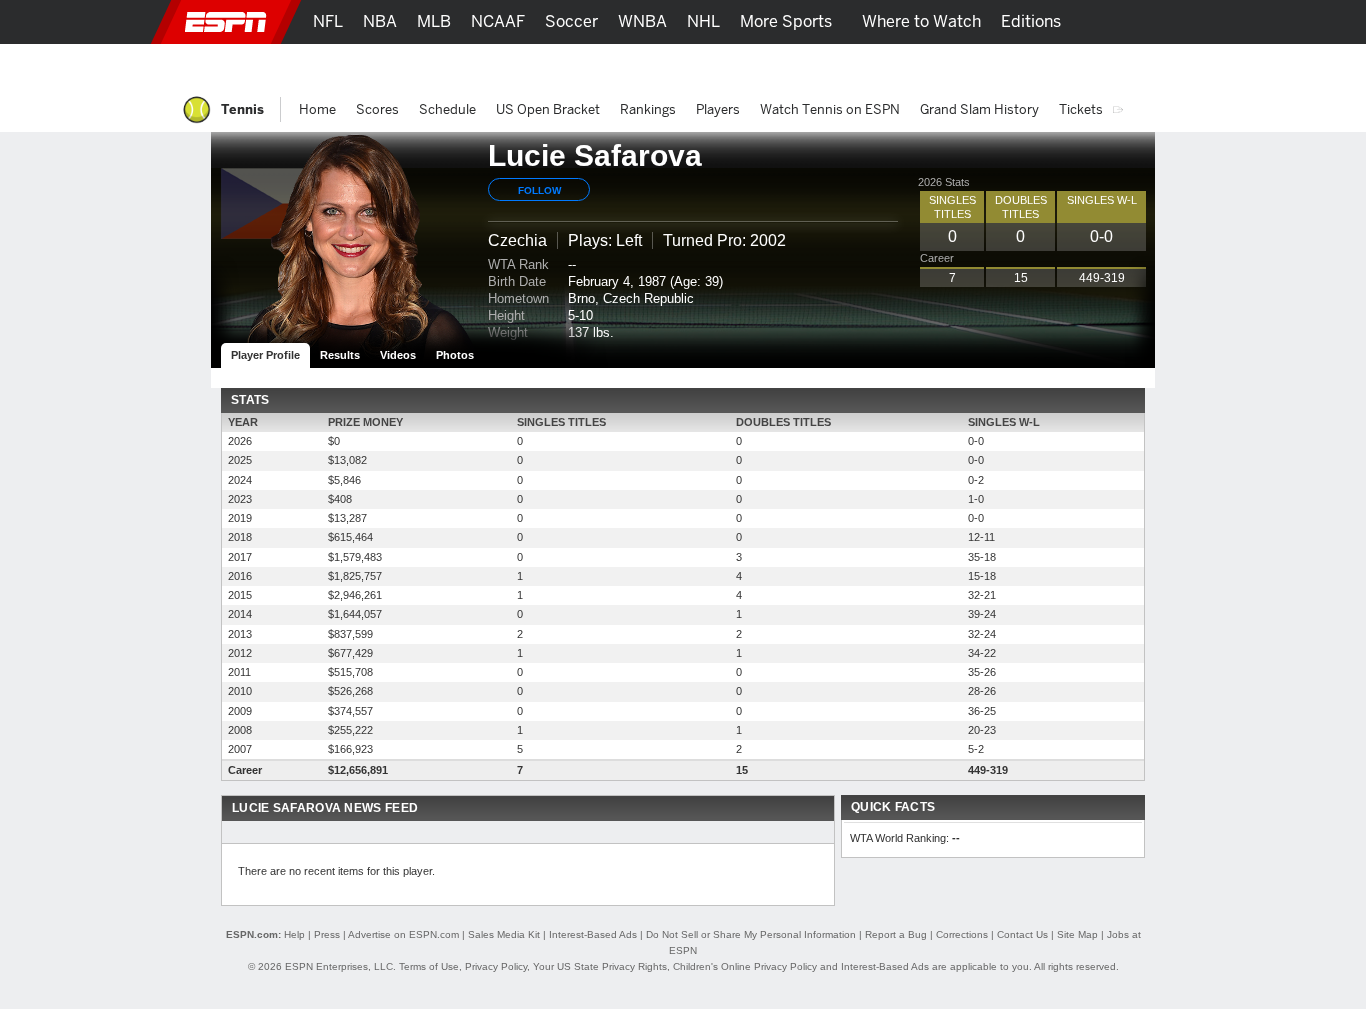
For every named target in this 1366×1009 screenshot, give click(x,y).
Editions (1031, 21)
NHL (703, 21)
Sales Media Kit (504, 934)
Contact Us (1022, 934)
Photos (455, 355)
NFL (328, 21)
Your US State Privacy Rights (600, 966)
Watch (976, 65)
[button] (1173, 22)
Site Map (1077, 934)
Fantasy (1049, 65)
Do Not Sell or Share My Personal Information (751, 934)
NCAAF (498, 21)
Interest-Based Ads (593, 934)
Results (340, 355)
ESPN (226, 22)
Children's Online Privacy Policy (745, 966)
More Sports (786, 21)
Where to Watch (921, 21)
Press (327, 934)
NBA (380, 21)
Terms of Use (429, 966)
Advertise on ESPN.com (403, 934)
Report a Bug (896, 934)
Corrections (962, 934)
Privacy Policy (496, 966)
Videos (398, 355)
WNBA (642, 21)
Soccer (571, 21)
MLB (434, 21)
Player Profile (265, 355)
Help (294, 934)
